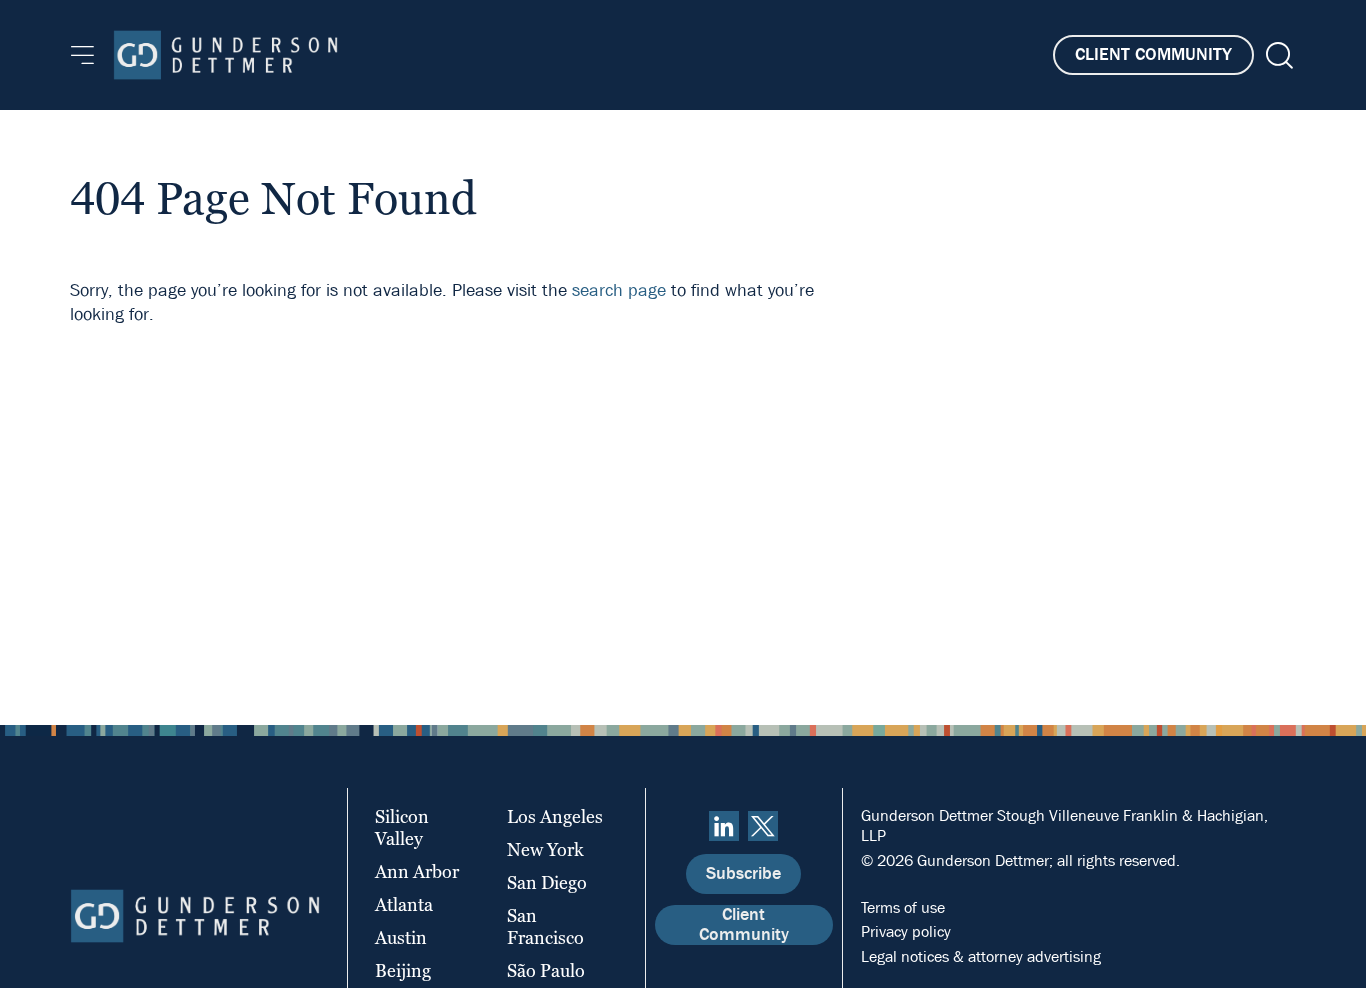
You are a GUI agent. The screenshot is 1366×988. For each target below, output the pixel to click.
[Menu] (82, 55)
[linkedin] (724, 826)
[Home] (225, 55)
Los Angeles (555, 816)
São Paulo (546, 970)
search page (619, 290)
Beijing (403, 970)
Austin (401, 937)
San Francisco (545, 926)
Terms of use (903, 907)
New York (545, 849)
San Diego (547, 882)
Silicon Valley (402, 827)
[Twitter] (763, 826)
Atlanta (404, 904)
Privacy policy (906, 931)
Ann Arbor (417, 871)
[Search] (1277, 55)
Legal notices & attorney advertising (981, 956)
